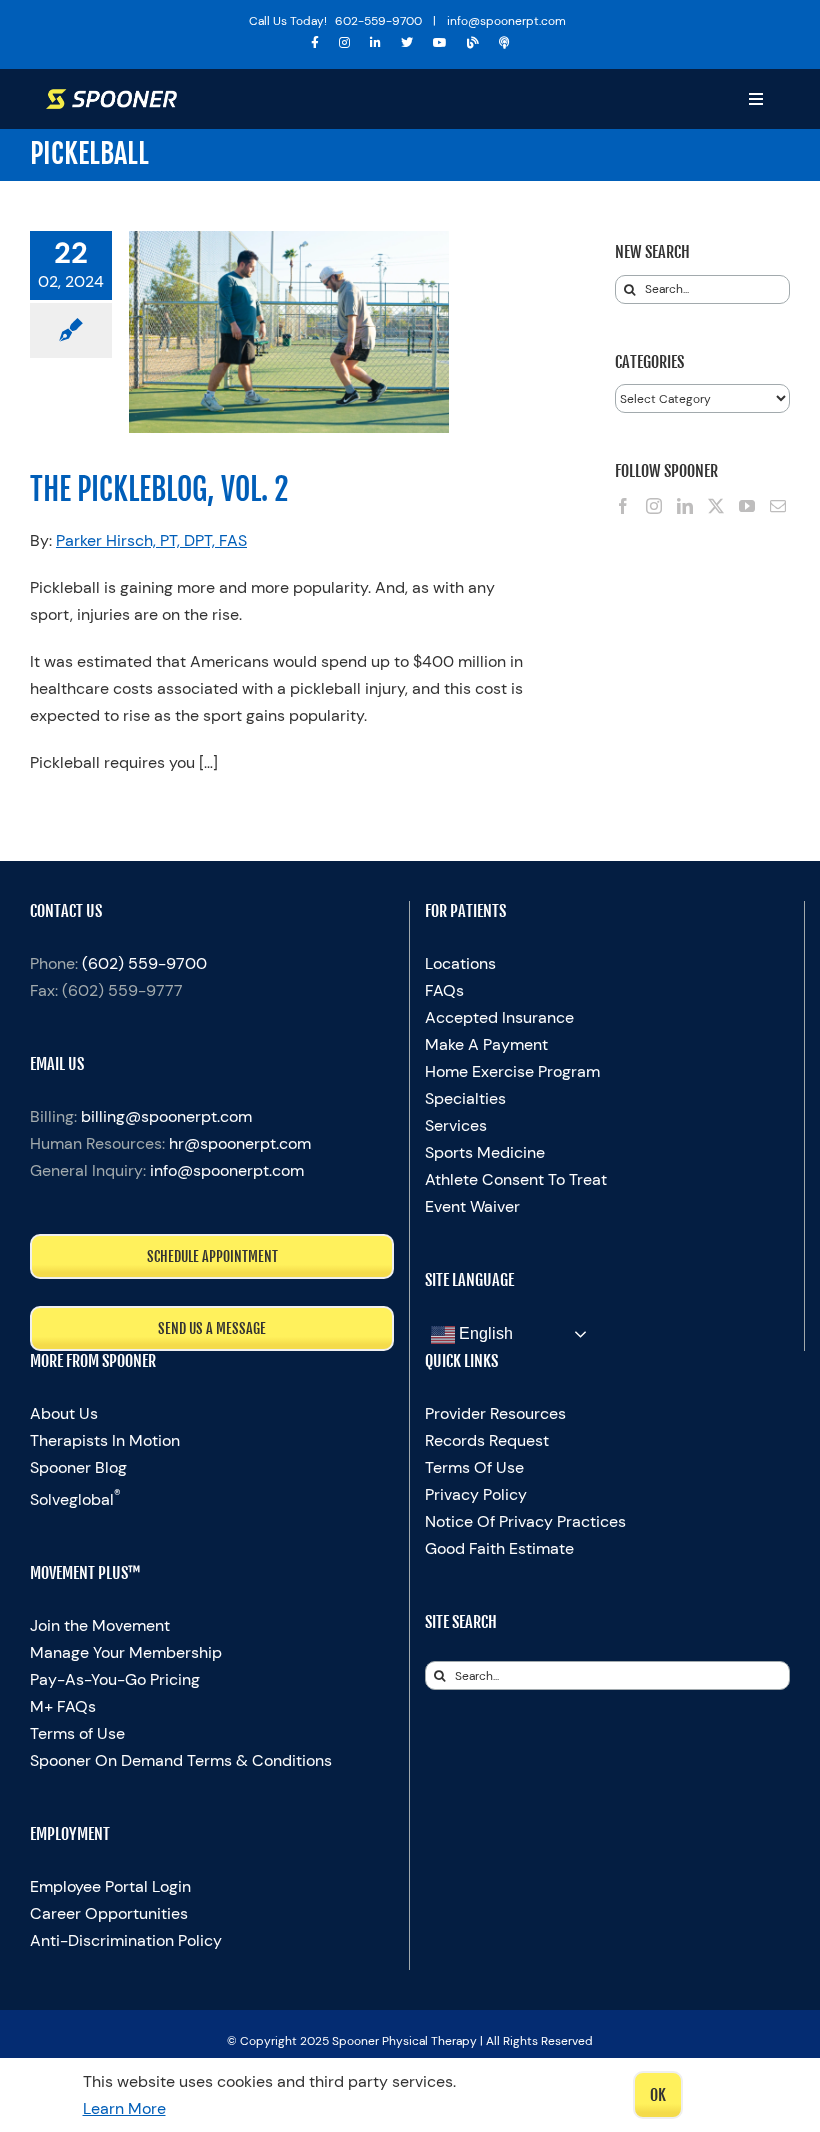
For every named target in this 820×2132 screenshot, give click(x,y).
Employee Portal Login (110, 1886)
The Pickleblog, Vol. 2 (159, 489)
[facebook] (315, 43)
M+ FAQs (63, 1706)
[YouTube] (747, 506)
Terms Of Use (474, 1467)
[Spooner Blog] (473, 43)
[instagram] (344, 43)
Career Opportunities (109, 1913)
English (484, 1333)
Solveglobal (75, 1499)
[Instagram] (654, 506)
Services (456, 1125)
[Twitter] (716, 506)
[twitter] (407, 43)
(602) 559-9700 (144, 963)
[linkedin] (375, 43)
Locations (460, 963)
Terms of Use (77, 1733)
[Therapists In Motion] (504, 43)
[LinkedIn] (685, 506)
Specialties (465, 1098)
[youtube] (440, 43)
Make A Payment (486, 1044)
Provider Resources (495, 1413)
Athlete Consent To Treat (516, 1179)
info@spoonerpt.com (227, 1170)
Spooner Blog (78, 1467)
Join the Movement (100, 1625)
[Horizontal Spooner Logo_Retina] (111, 96)
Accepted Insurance (499, 1017)
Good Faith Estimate (499, 1548)
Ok (658, 2095)
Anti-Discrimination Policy (126, 1940)
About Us (64, 1413)
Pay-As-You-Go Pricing (115, 1679)
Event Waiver (472, 1206)
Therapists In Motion (105, 1440)
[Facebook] (623, 506)
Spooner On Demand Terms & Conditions (181, 1760)
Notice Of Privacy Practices (525, 1521)
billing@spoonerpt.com (166, 1116)
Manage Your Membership (126, 1652)
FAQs (444, 990)
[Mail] (778, 506)
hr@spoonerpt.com (240, 1143)
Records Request (487, 1440)
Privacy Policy (476, 1494)
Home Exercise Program (512, 1071)
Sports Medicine (485, 1152)
